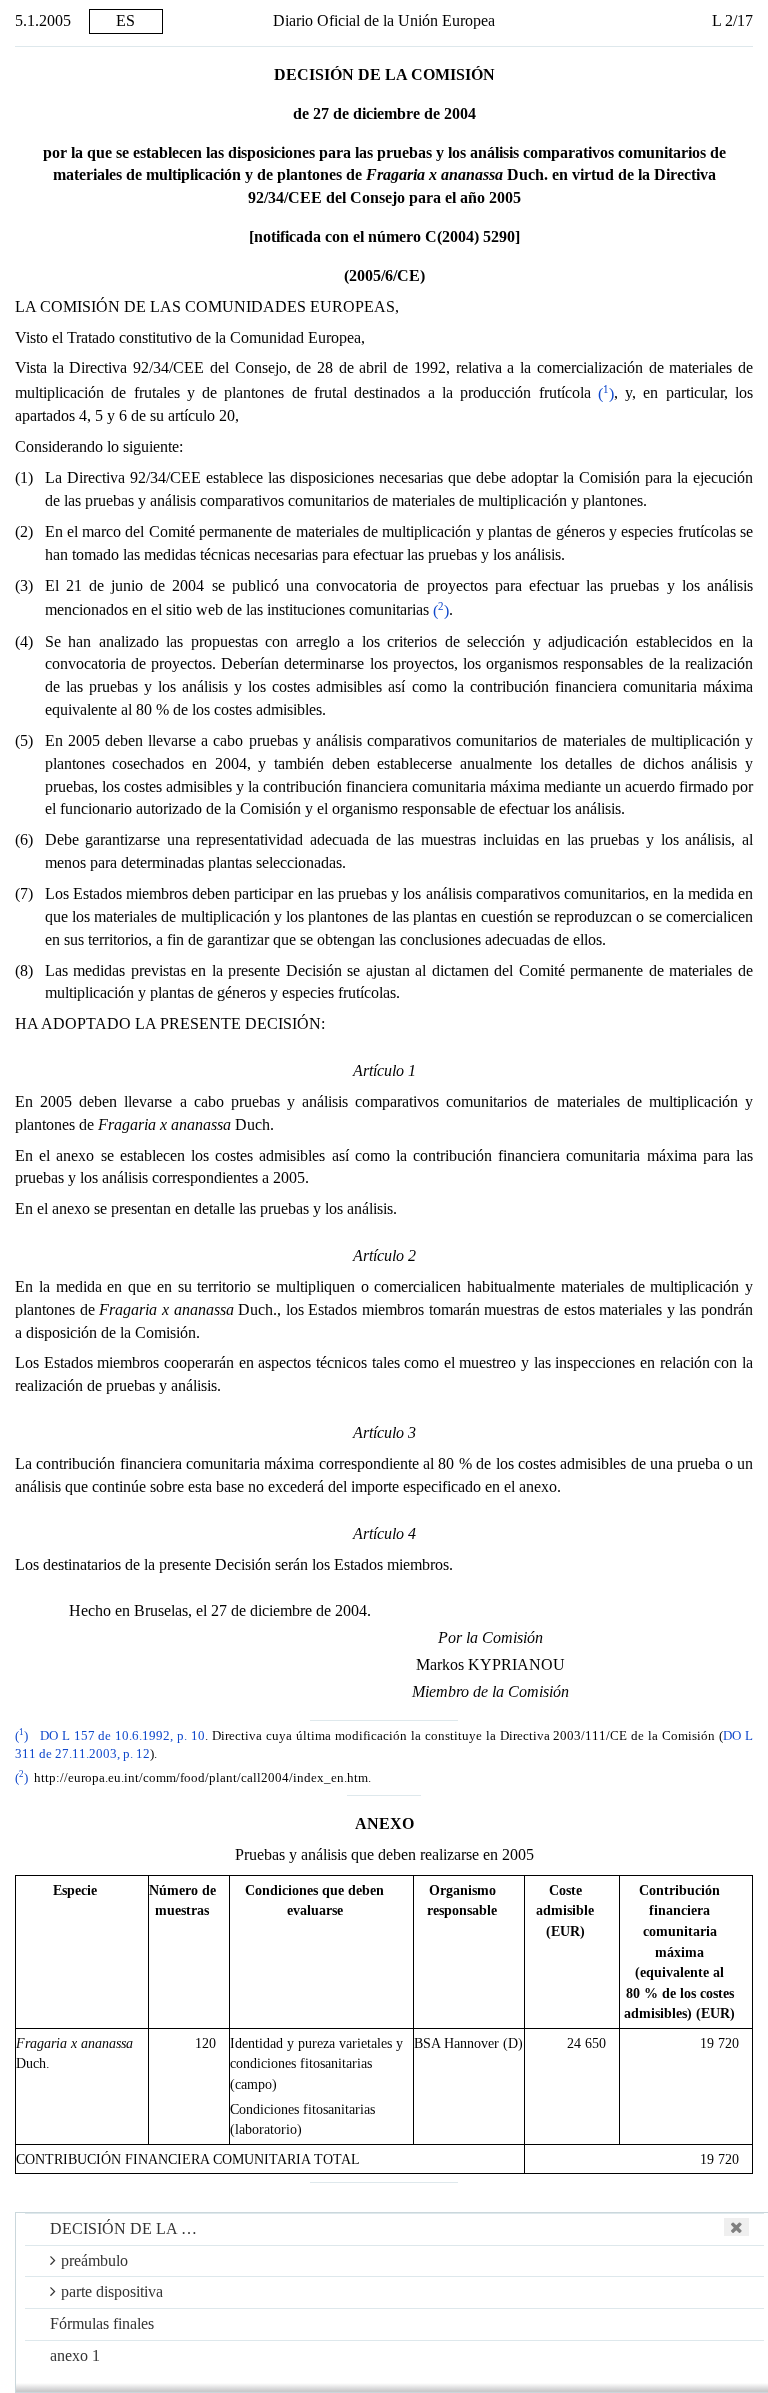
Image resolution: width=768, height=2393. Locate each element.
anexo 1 (75, 2355)
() (606, 393)
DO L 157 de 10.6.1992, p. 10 (122, 1736)
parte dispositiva (112, 2291)
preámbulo (94, 2260)
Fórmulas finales (102, 2323)
